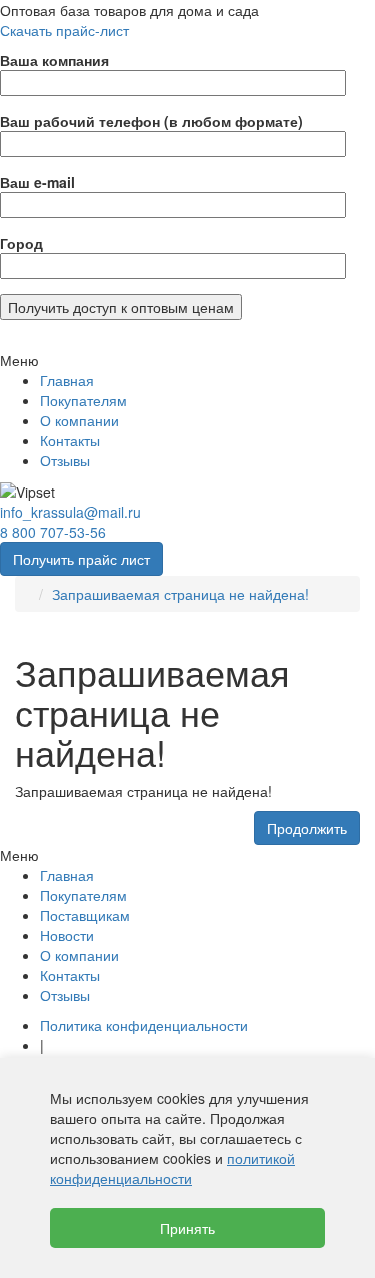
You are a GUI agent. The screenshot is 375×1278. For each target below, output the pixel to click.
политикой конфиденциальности (172, 1168)
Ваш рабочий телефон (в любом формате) (151, 121)
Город (21, 243)
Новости (67, 935)
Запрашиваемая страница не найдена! (180, 594)
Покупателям (83, 400)
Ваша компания (54, 60)
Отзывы (65, 460)
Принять (187, 1228)
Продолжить (307, 828)
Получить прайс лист (81, 559)
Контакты (70, 440)
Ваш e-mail (37, 182)
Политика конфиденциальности (144, 1025)
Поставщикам (85, 915)
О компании (79, 420)
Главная (67, 380)
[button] (187, 360)
